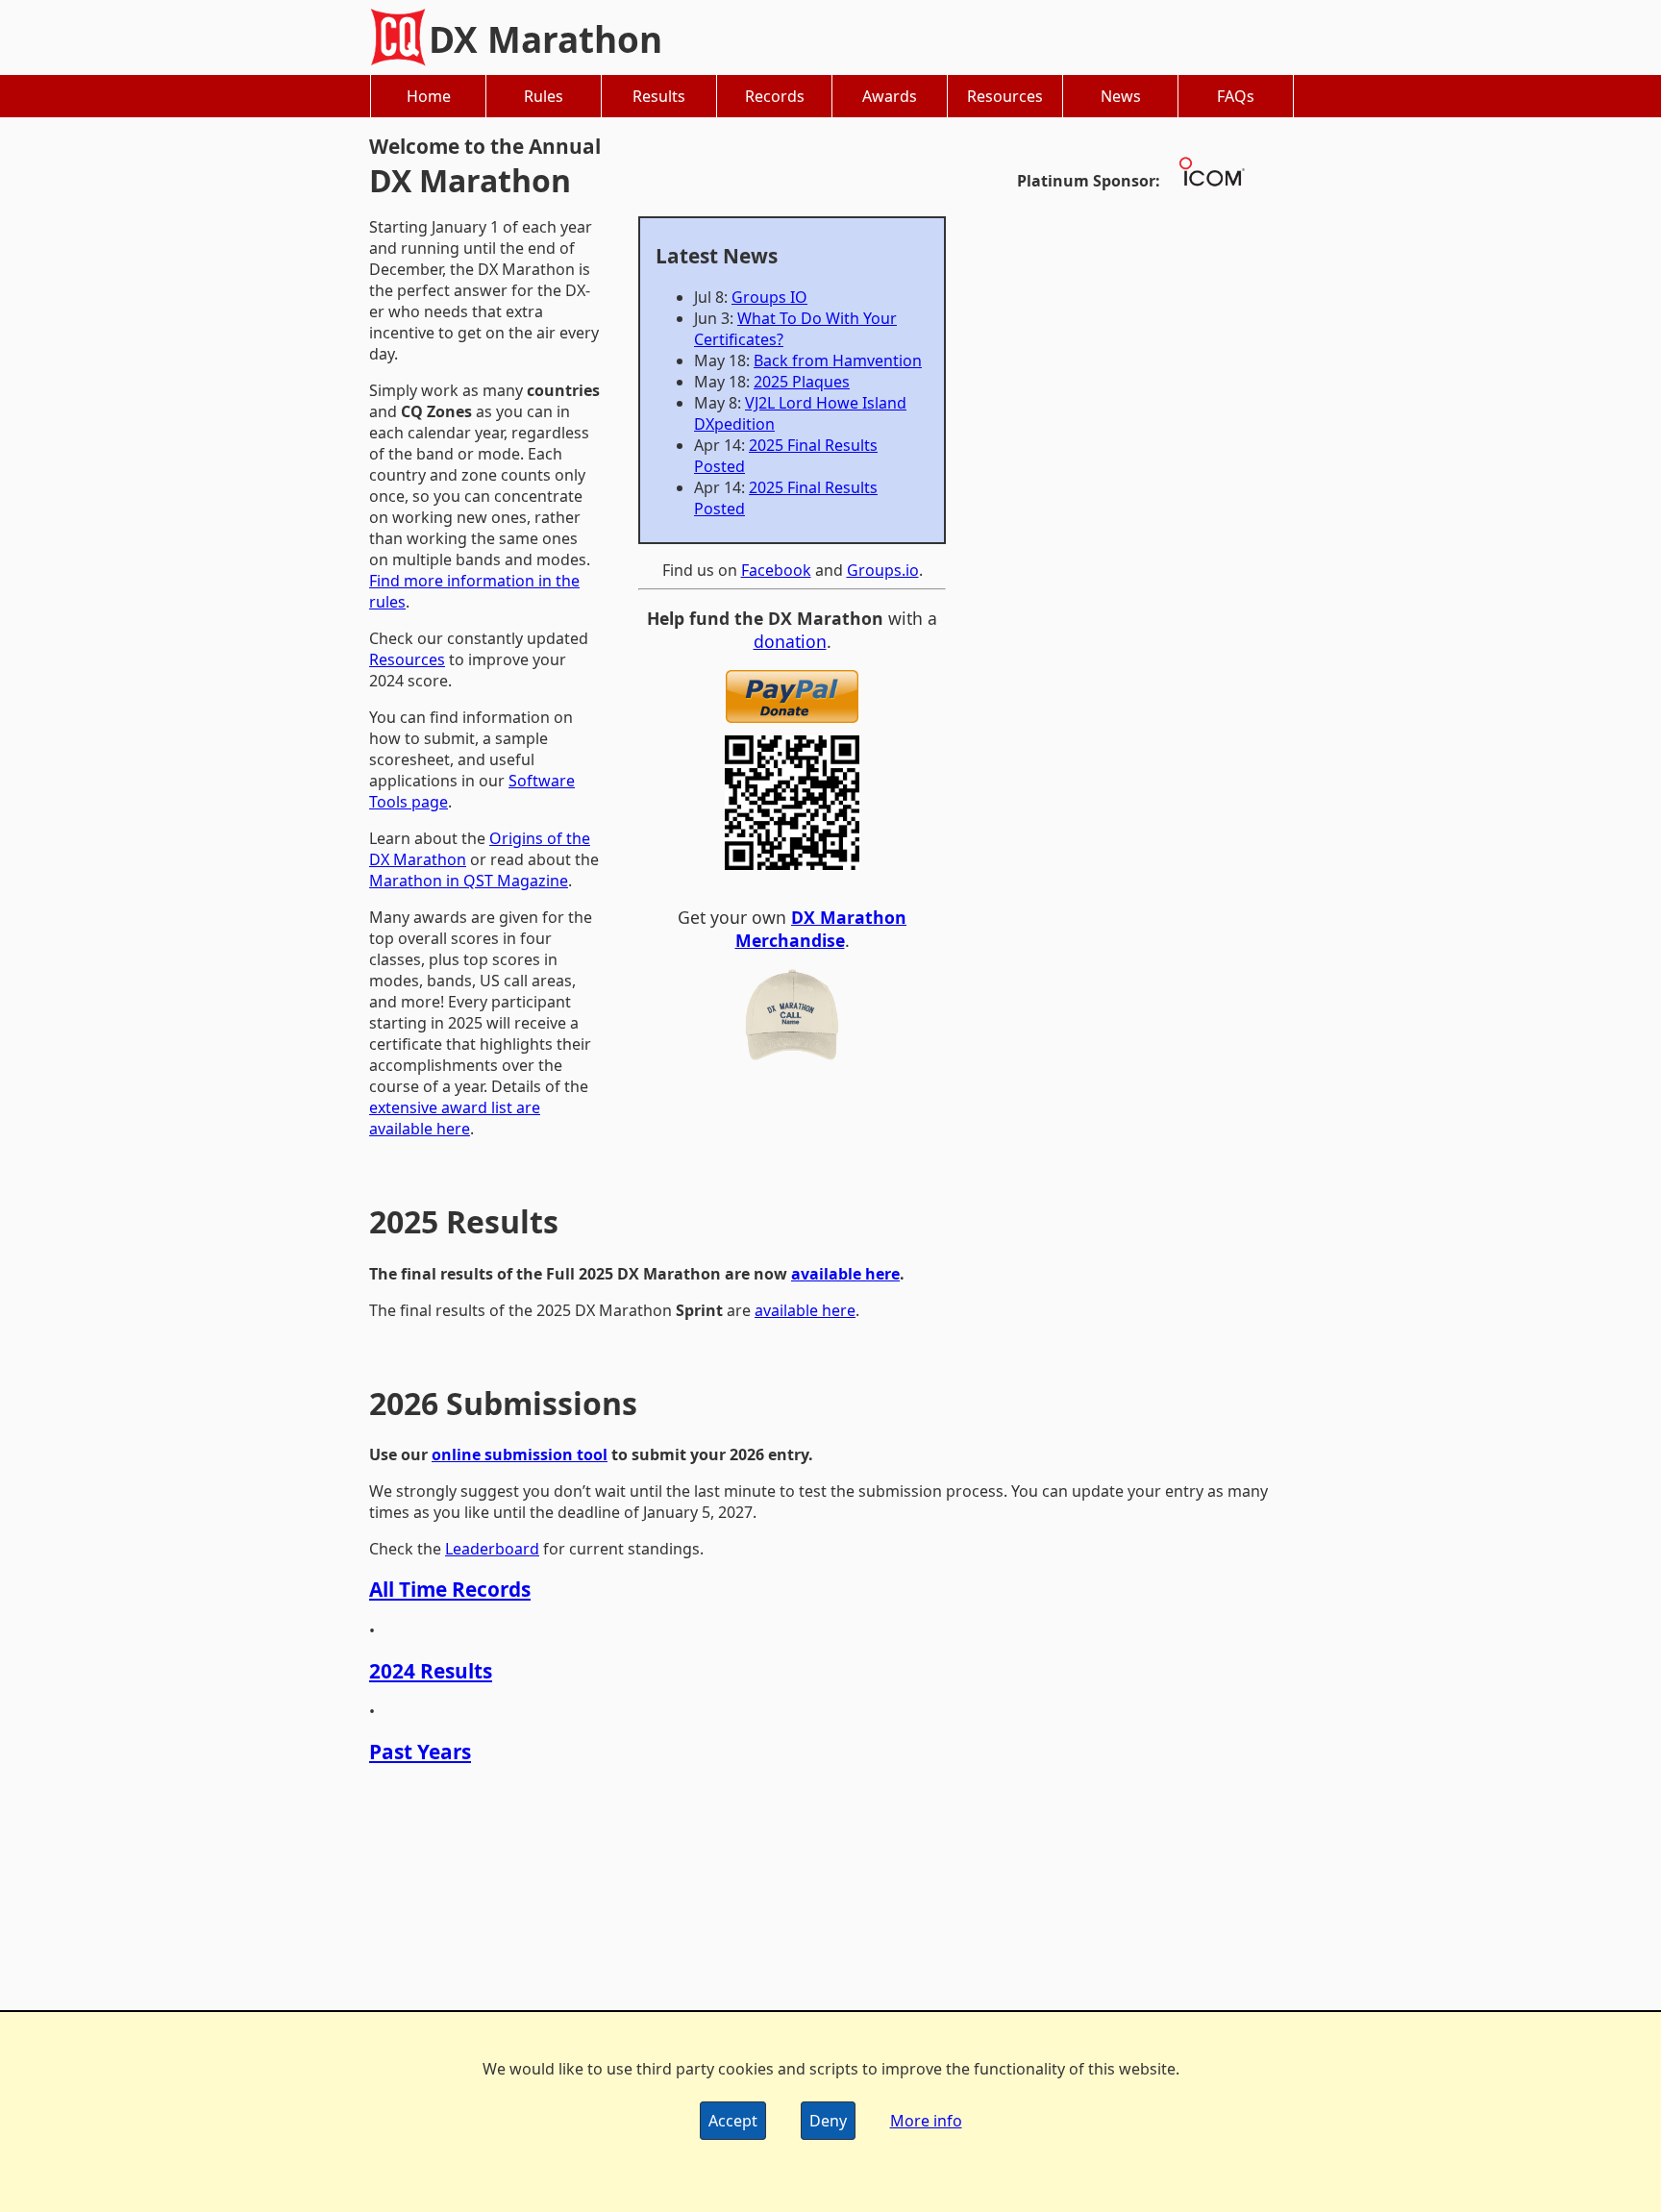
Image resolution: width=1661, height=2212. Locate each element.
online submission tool (520, 1454)
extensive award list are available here (455, 1118)
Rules (544, 96)
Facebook (776, 570)
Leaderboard (492, 1549)
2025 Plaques (802, 382)
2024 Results (431, 1671)
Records (775, 96)
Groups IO (769, 297)
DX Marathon (545, 39)
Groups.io (883, 570)
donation (790, 641)
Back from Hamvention (838, 360)
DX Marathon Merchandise (821, 929)
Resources (1005, 96)
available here (845, 1274)
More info (926, 2121)
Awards (890, 96)
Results (659, 96)
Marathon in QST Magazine (469, 881)
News (1121, 96)
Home (429, 96)
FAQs (1236, 96)
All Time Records (450, 1589)
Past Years (420, 1752)
